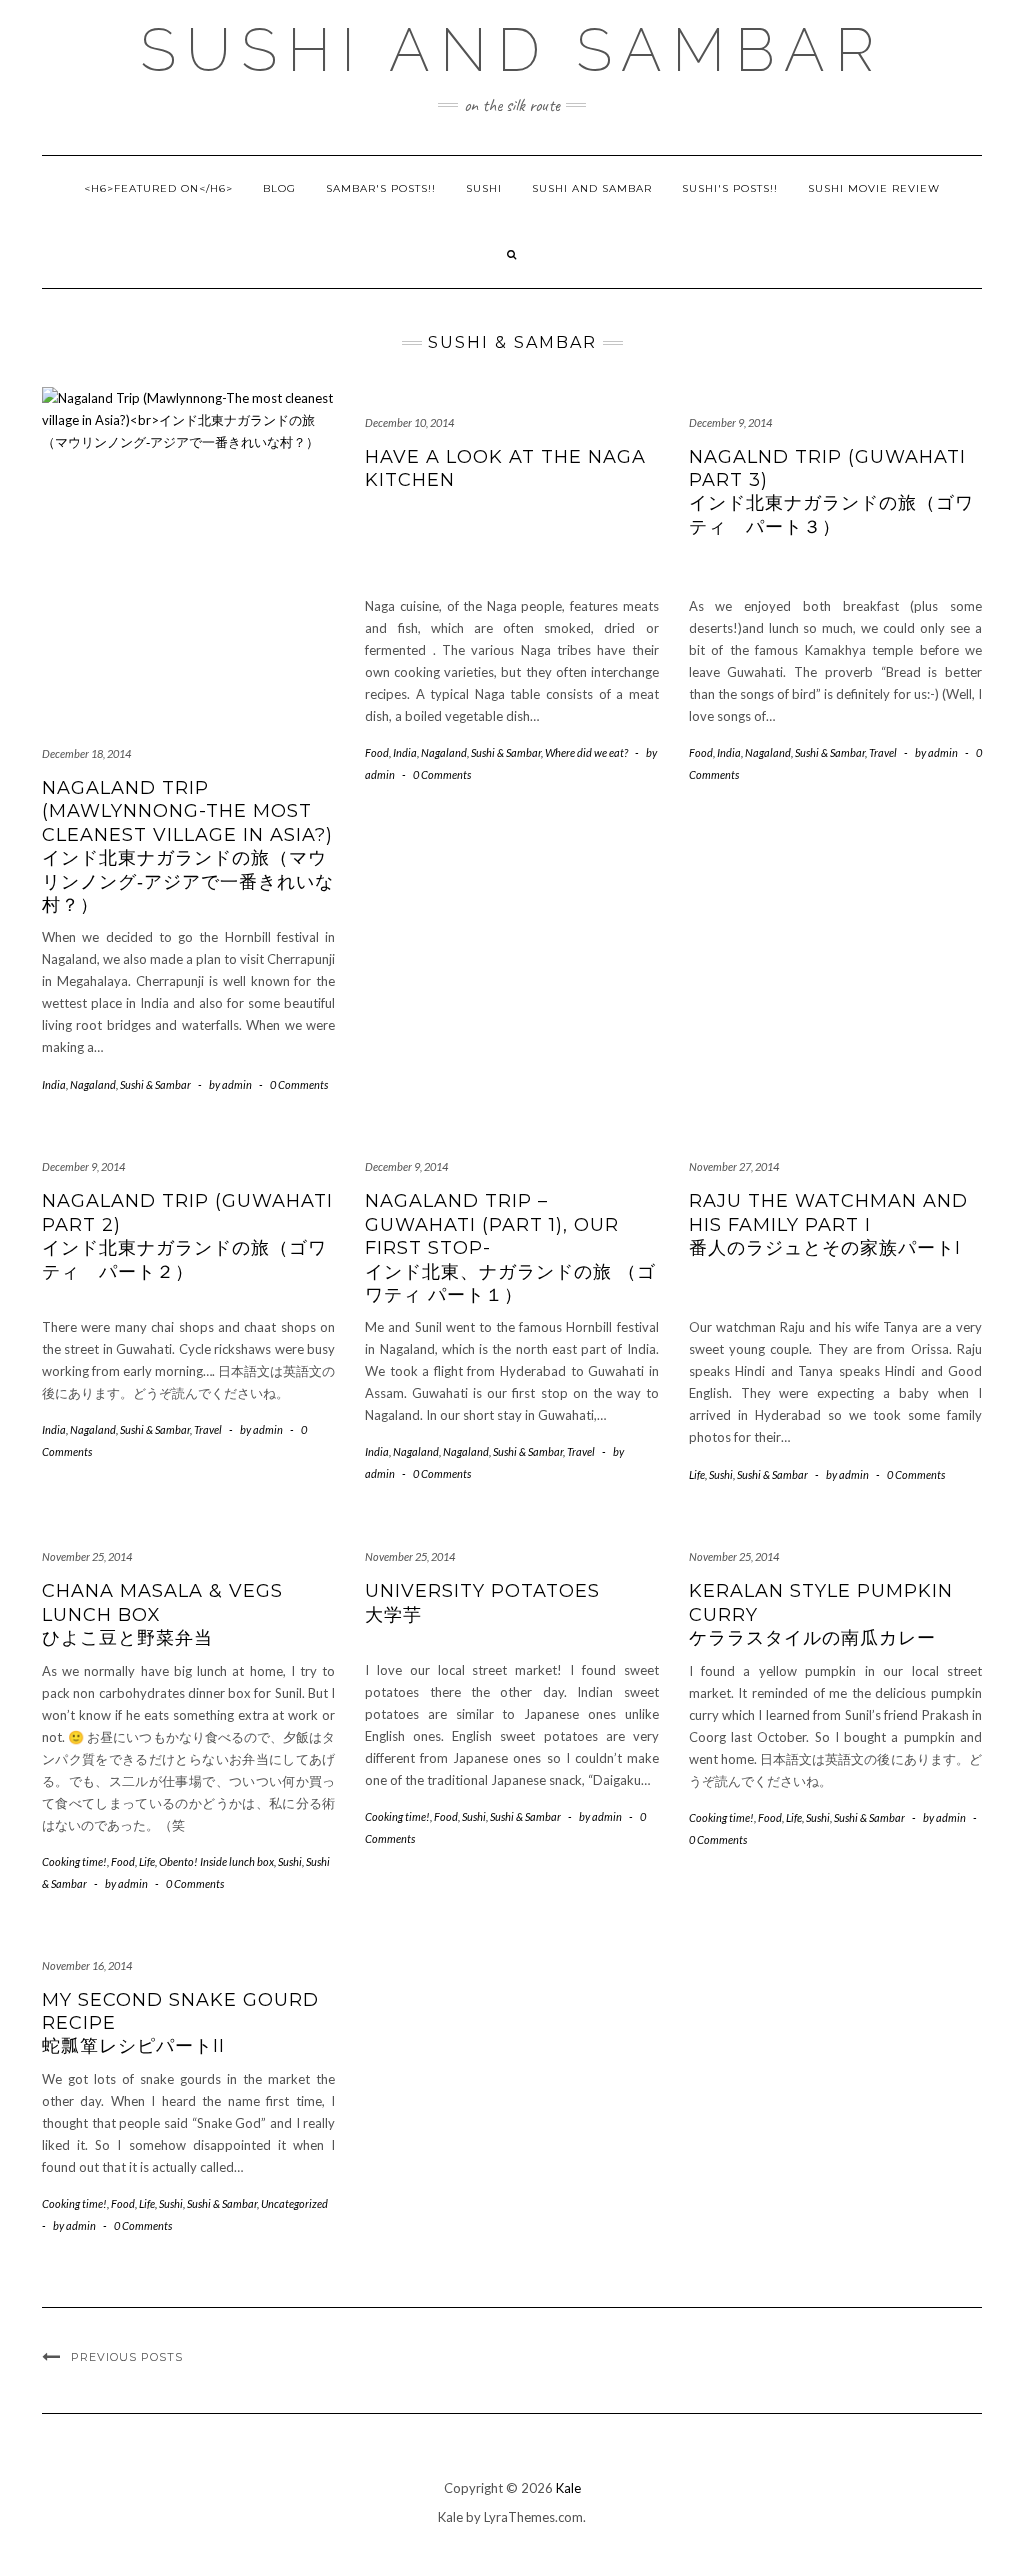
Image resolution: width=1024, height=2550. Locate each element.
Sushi (484, 188)
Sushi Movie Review (874, 188)
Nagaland (93, 1084)
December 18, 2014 (86, 753)
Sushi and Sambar (512, 50)
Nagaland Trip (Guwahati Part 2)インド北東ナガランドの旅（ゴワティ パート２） (187, 1236)
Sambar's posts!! (381, 188)
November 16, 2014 (87, 1965)
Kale (568, 2488)
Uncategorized (294, 2203)
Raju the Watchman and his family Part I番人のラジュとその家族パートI (834, 1224)
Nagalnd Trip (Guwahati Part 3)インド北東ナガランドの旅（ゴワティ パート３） (831, 492)
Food (377, 752)
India (54, 1084)
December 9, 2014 (730, 422)
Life (697, 1474)
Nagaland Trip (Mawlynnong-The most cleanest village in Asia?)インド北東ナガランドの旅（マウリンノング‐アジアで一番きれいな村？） (188, 846)
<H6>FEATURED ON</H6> (158, 188)
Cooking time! (74, 1861)
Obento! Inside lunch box (216, 1861)
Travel (883, 752)
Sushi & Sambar (155, 1084)
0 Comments (299, 1084)
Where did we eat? (586, 752)
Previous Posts (127, 2357)
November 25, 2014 (87, 1556)
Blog (279, 188)
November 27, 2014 (734, 1166)
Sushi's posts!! (730, 188)
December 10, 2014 (409, 422)
